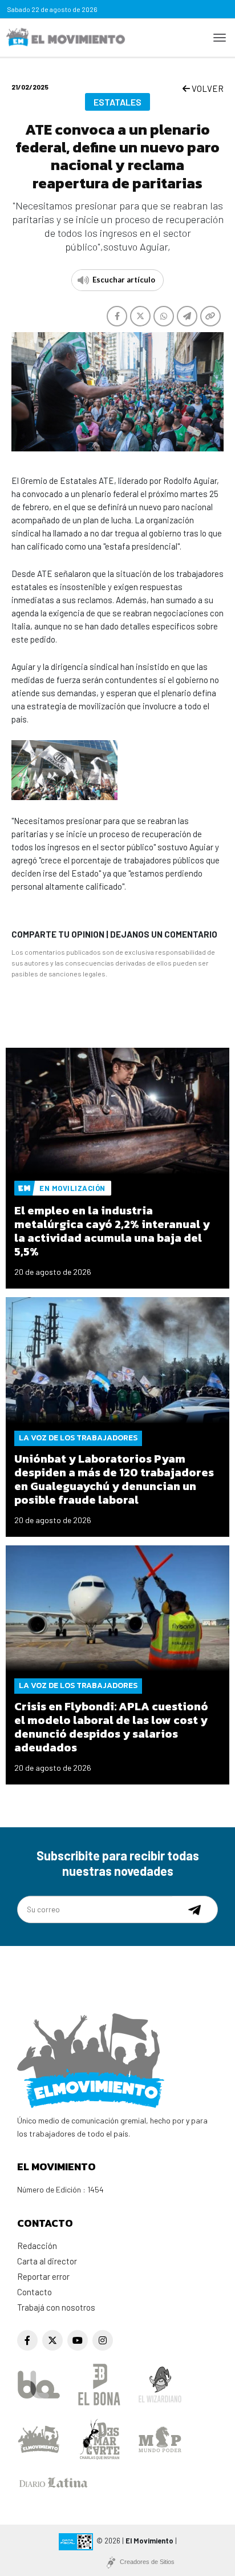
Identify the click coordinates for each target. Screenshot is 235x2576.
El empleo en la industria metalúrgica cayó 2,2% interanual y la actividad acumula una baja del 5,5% (112, 1231)
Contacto (35, 2292)
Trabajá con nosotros (56, 2307)
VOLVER (207, 88)
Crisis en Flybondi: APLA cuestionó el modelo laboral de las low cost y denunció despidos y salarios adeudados (111, 1727)
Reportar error (43, 2276)
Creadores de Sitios (147, 2562)
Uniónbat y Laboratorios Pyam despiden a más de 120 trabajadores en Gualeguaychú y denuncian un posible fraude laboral (114, 1479)
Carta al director (47, 2261)
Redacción (37, 2246)
